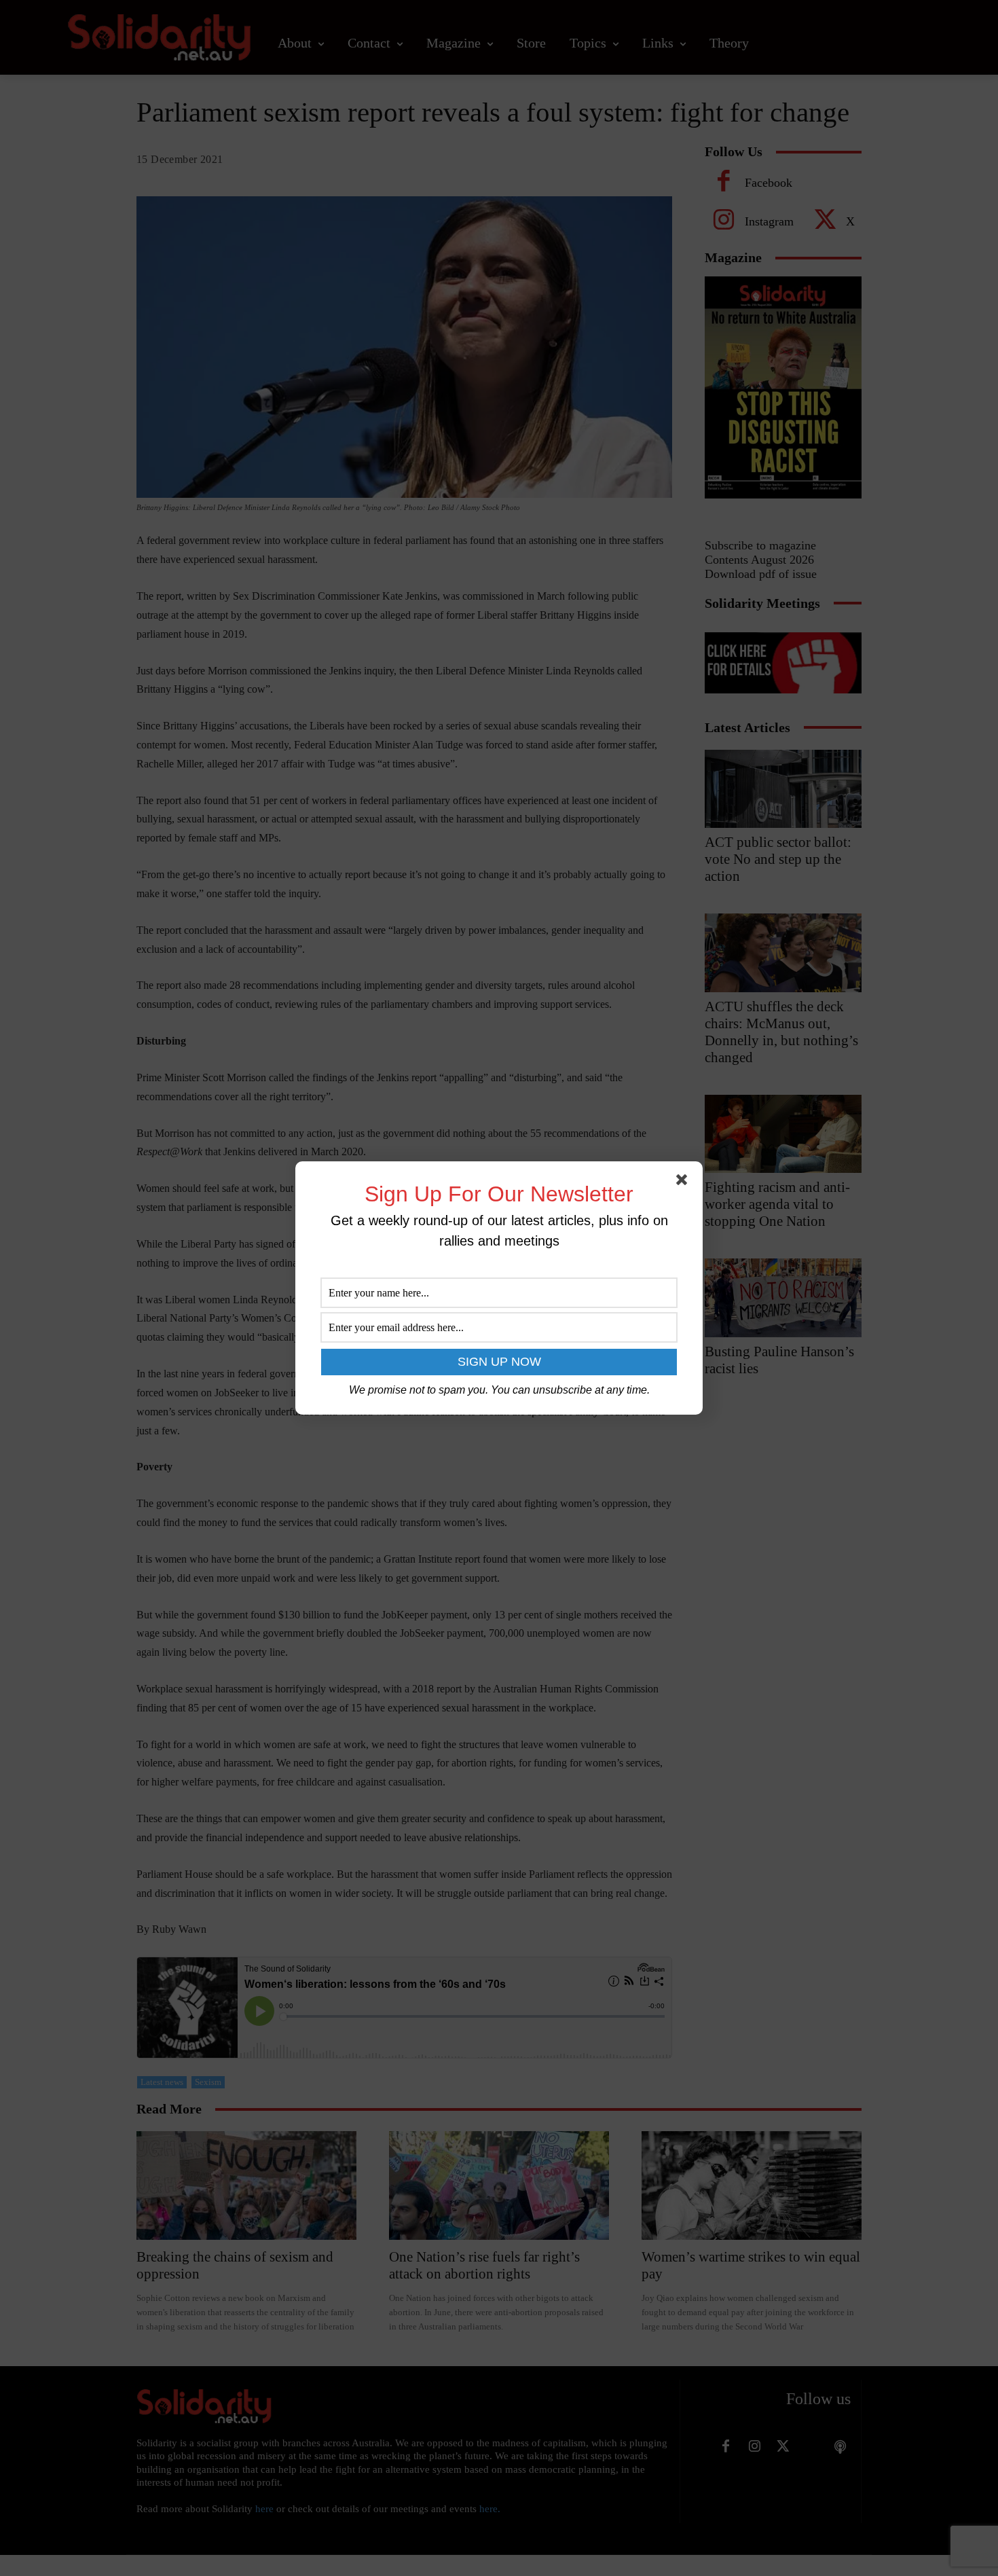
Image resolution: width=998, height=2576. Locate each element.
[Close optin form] (684, 1182)
